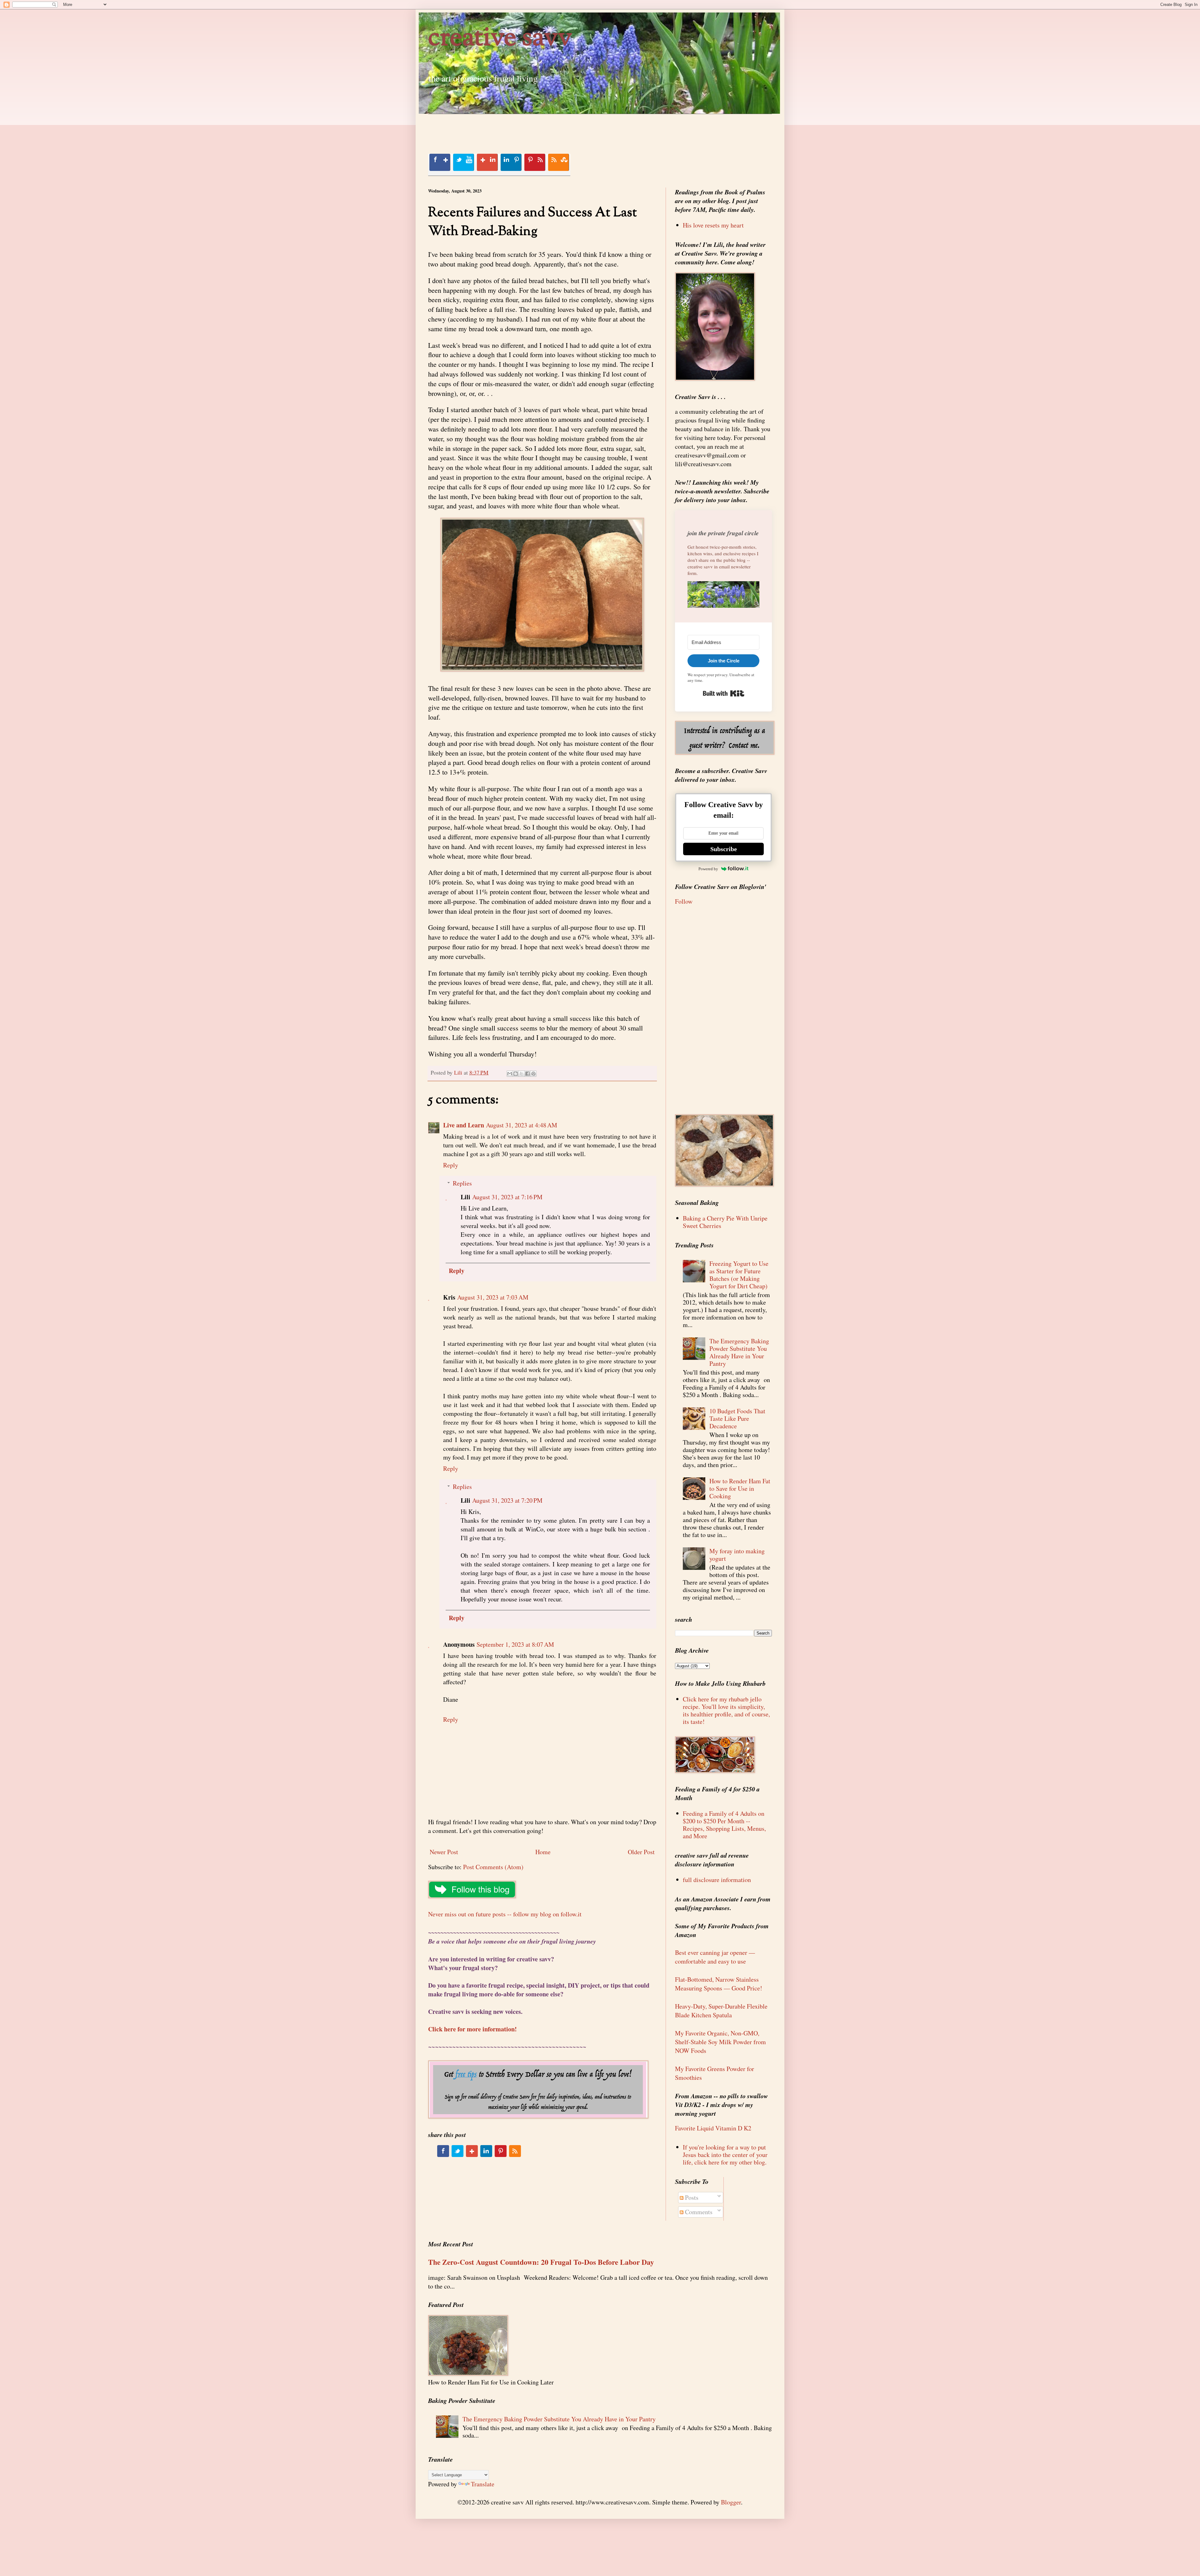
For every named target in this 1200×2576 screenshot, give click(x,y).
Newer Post (444, 1852)
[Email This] (510, 1074)
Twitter (463, 162)
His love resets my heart (713, 225)
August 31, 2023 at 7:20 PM (507, 1500)
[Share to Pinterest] (533, 1074)
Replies (462, 1183)
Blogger (731, 2502)
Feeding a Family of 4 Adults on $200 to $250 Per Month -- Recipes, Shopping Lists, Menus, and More (724, 1825)
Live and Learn (464, 1125)
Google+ (487, 162)
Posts (691, 2197)
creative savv (500, 39)
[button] (723, 596)
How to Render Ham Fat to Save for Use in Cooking (740, 1488)
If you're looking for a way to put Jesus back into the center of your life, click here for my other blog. (725, 2155)
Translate (483, 2484)
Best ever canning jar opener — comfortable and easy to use (715, 1957)
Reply (451, 1165)
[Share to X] (522, 1074)
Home (543, 1852)
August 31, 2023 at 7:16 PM (507, 1197)
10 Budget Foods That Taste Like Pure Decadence (737, 1418)
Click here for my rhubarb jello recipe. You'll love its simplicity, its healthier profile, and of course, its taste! (726, 1710)
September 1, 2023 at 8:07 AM (515, 1644)
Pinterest (535, 162)
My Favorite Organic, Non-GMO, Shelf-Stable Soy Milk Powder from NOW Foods (720, 2042)
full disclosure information (717, 1880)
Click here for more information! (472, 2029)
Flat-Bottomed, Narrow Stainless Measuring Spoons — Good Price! (719, 1984)
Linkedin (511, 162)
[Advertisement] (542, 128)
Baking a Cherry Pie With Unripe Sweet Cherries (725, 1222)
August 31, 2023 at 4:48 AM (522, 1125)
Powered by (708, 869)
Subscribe (724, 849)
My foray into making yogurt (737, 1555)
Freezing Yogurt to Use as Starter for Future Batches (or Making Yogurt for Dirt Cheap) (739, 1275)
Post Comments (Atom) (493, 1867)
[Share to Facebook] (527, 1074)
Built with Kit (724, 693)
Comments (698, 2212)
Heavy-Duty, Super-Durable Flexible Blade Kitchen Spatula (721, 2011)
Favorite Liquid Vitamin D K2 (713, 2128)
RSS (558, 162)
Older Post (641, 1852)
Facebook (440, 162)
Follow (684, 901)
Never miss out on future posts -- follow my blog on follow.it (505, 1914)
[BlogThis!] (516, 1074)
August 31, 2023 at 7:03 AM (493, 1297)
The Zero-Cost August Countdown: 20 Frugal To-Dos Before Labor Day (541, 2262)
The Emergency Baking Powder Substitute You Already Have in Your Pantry (739, 1352)
